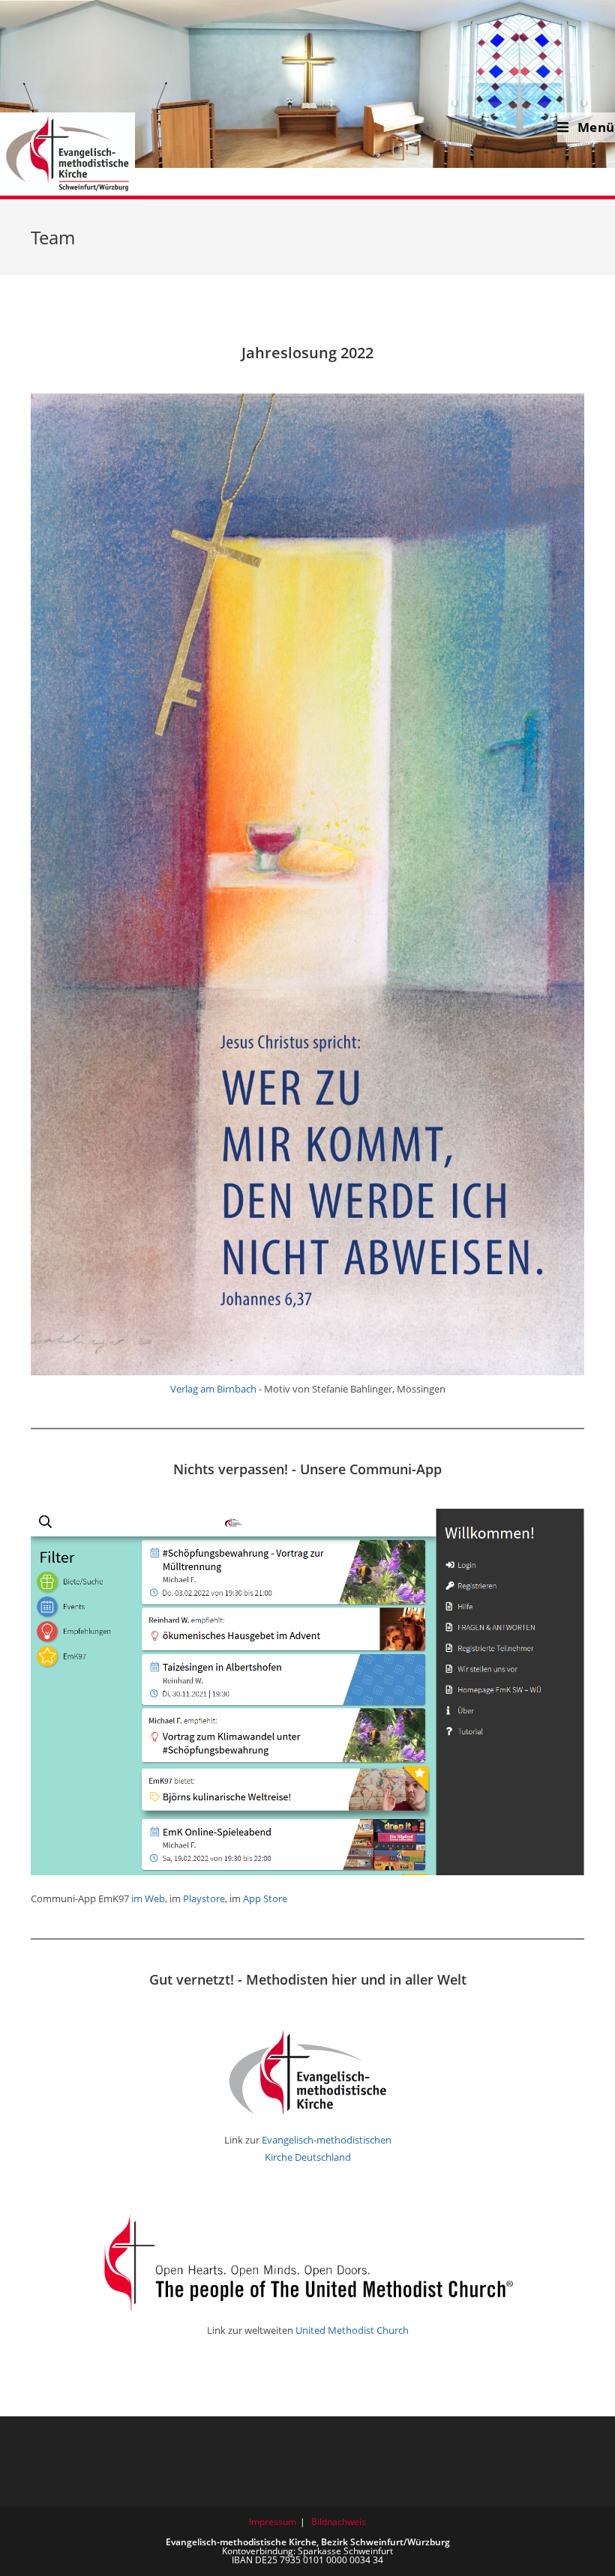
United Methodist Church (352, 2330)
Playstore (204, 1898)
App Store (265, 1898)
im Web (148, 1898)
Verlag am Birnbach (213, 1389)
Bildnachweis (339, 2522)
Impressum (273, 2522)
